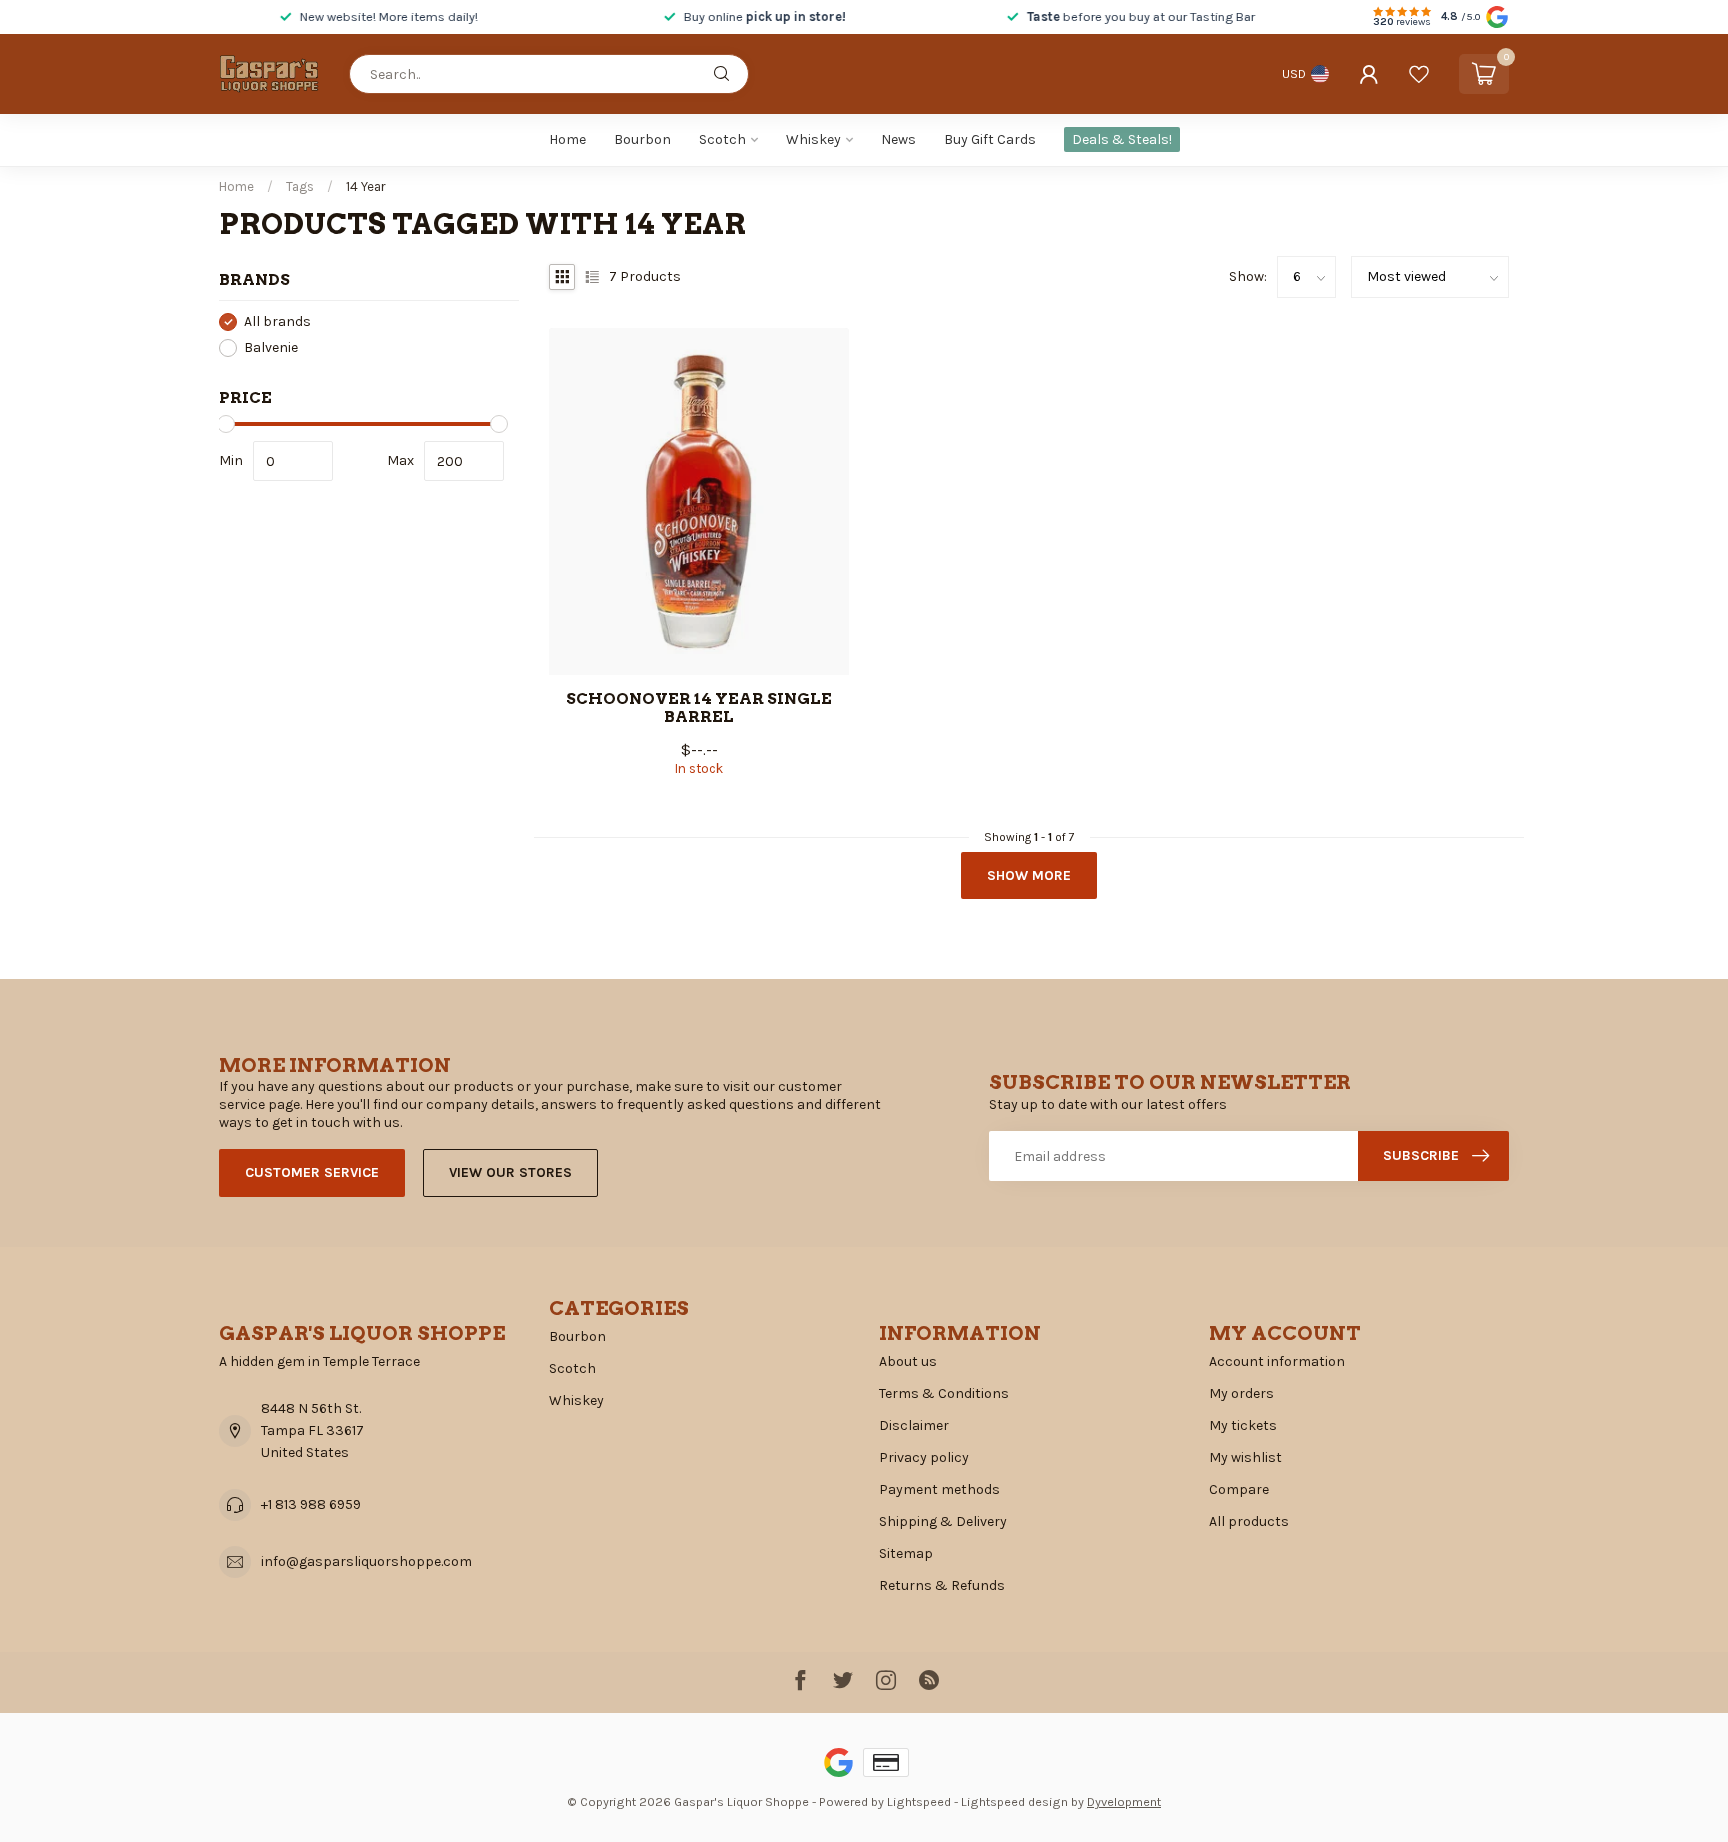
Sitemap (906, 1553)
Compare (1239, 1489)
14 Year (366, 186)
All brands (277, 321)
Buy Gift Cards (990, 139)
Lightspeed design (1014, 1801)
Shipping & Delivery (943, 1521)
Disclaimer (914, 1425)
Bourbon (642, 139)
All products (1249, 1521)
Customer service (312, 1172)
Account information (1277, 1361)
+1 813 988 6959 (311, 1504)
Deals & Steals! (1122, 139)
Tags (300, 186)
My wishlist (1245, 1457)
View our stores (510, 1172)
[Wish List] (1419, 74)
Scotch (722, 139)
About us (908, 1361)
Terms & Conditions (944, 1393)
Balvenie (271, 347)
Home (567, 139)
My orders (1241, 1393)
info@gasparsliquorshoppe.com (366, 1561)
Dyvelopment (1124, 1801)
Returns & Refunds (942, 1585)
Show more (1029, 875)
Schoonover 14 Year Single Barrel (699, 708)
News (898, 139)
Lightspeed (919, 1801)
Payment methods (939, 1489)
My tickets (1243, 1425)
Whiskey (813, 139)
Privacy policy (924, 1457)
